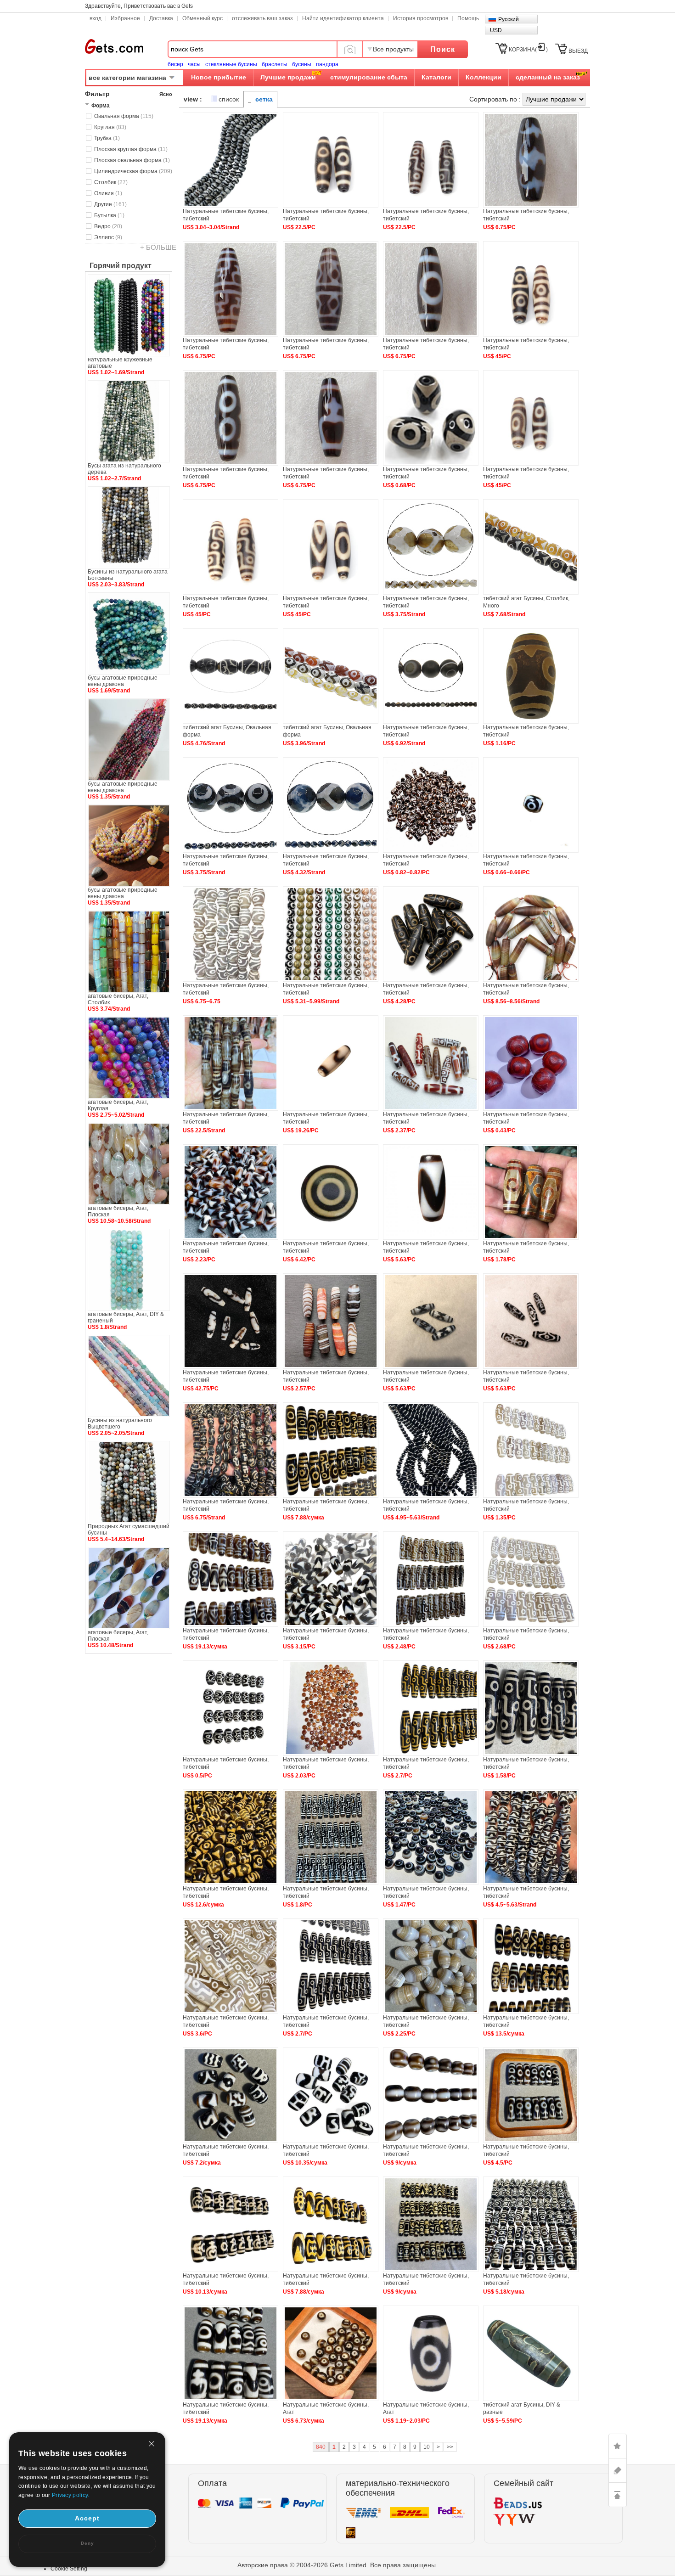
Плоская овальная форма (132, 160)
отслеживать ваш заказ (262, 18)
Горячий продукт (121, 266)
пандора (327, 64)
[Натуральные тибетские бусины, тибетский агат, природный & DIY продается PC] (331, 206)
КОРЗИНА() (528, 50)
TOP (618, 2495)
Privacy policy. (71, 2495)
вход (96, 18)
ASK (618, 2470)
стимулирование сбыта (369, 77)
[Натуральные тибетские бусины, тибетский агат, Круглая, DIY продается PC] (331, 1238)
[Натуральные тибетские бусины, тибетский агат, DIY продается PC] (531, 1109)
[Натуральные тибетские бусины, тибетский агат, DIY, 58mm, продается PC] (331, 1883)
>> (450, 2447)
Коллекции (484, 77)
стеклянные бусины (231, 64)
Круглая (110, 127)
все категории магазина (127, 78)
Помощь (468, 18)
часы (194, 64)
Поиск (443, 49)
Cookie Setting (69, 2569)
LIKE (618, 2446)
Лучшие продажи (288, 77)
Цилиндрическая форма (133, 171)
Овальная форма (124, 116)
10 (427, 2447)
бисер (175, 64)
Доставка (161, 18)
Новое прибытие (219, 77)
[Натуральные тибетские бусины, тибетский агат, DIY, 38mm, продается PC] (231, 2012)
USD (496, 30)
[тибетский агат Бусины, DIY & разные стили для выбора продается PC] (531, 2399)
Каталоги (436, 77)
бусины (302, 64)
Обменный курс (202, 18)
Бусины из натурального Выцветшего (120, 1423)
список (229, 99)
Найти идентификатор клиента (343, 18)
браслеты (275, 64)
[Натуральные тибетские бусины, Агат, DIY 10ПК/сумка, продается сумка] (331, 2399)
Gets (114, 46)
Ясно (166, 94)
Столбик (111, 182)
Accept (87, 2518)
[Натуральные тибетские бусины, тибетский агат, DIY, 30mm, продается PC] (431, 980)
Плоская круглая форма (131, 149)
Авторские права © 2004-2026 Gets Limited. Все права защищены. (337, 2565)
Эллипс (108, 237)
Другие (110, 204)
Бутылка (109, 215)
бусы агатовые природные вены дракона (123, 681)
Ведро (108, 226)
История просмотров (421, 18)
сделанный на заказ (548, 77)
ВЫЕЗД (578, 51)
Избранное (125, 18)
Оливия (108, 193)
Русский (509, 19)
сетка (264, 99)
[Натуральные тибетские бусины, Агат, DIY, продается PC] (431, 2399)
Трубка (107, 138)
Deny (87, 2543)
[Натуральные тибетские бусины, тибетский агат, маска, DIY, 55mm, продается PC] (331, 2012)
